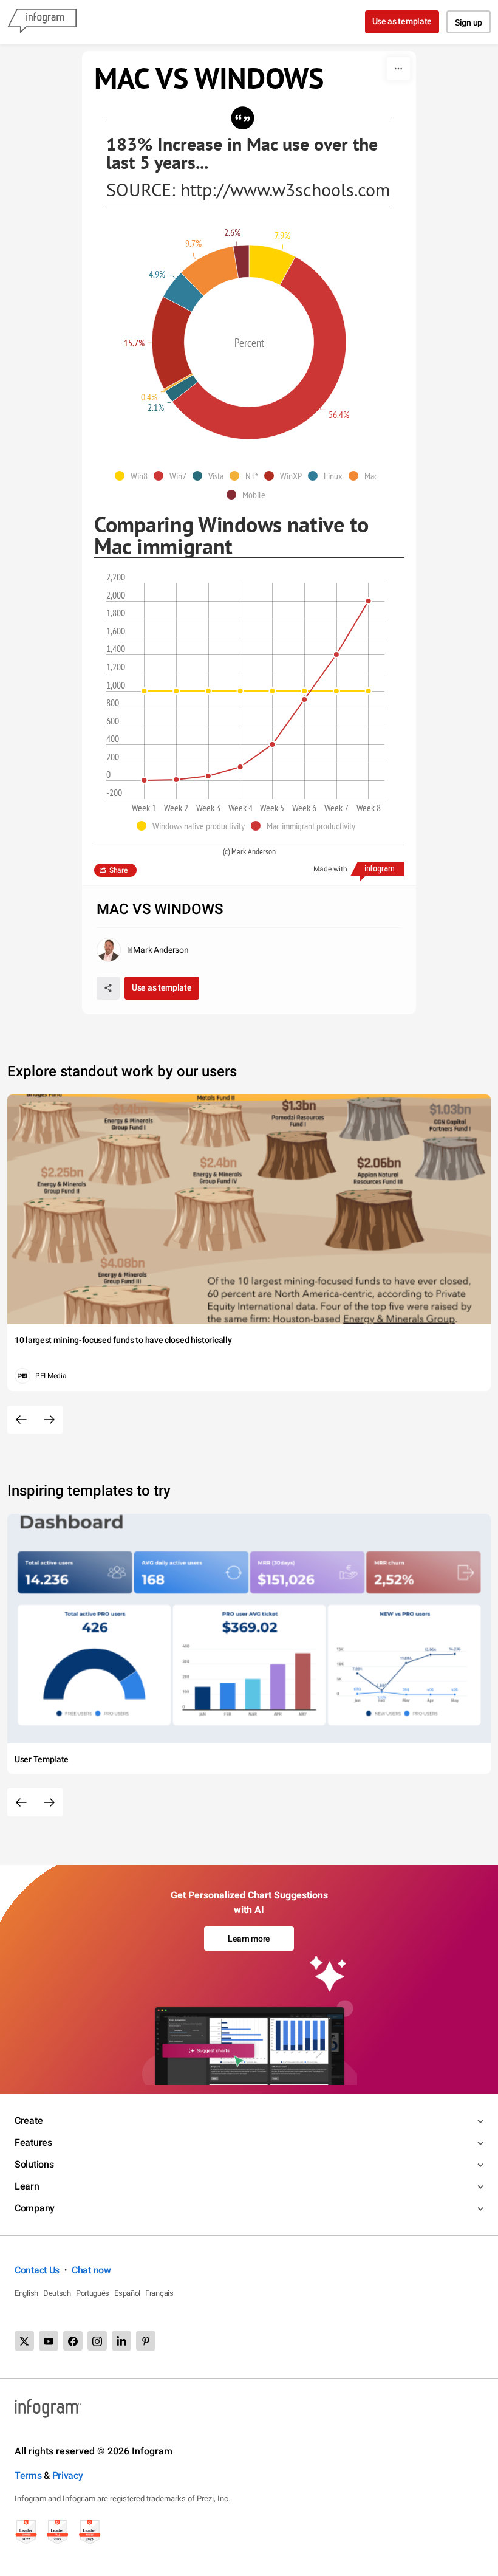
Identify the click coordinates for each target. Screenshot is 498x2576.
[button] (134, 476)
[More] (398, 69)
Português (93, 2293)
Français (159, 2293)
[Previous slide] (21, 1420)
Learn (27, 2186)
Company (35, 2208)
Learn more (249, 1939)
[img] (272, 265)
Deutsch (57, 2293)
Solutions (34, 2164)
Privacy (68, 2475)
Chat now (91, 2270)
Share (118, 870)
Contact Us (37, 2270)
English (26, 2293)
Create (29, 2121)
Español (127, 2293)
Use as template (402, 21)
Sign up (469, 22)
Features (33, 2142)
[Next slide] (49, 1420)
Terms (28, 2475)
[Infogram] (42, 22)
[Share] (108, 988)
